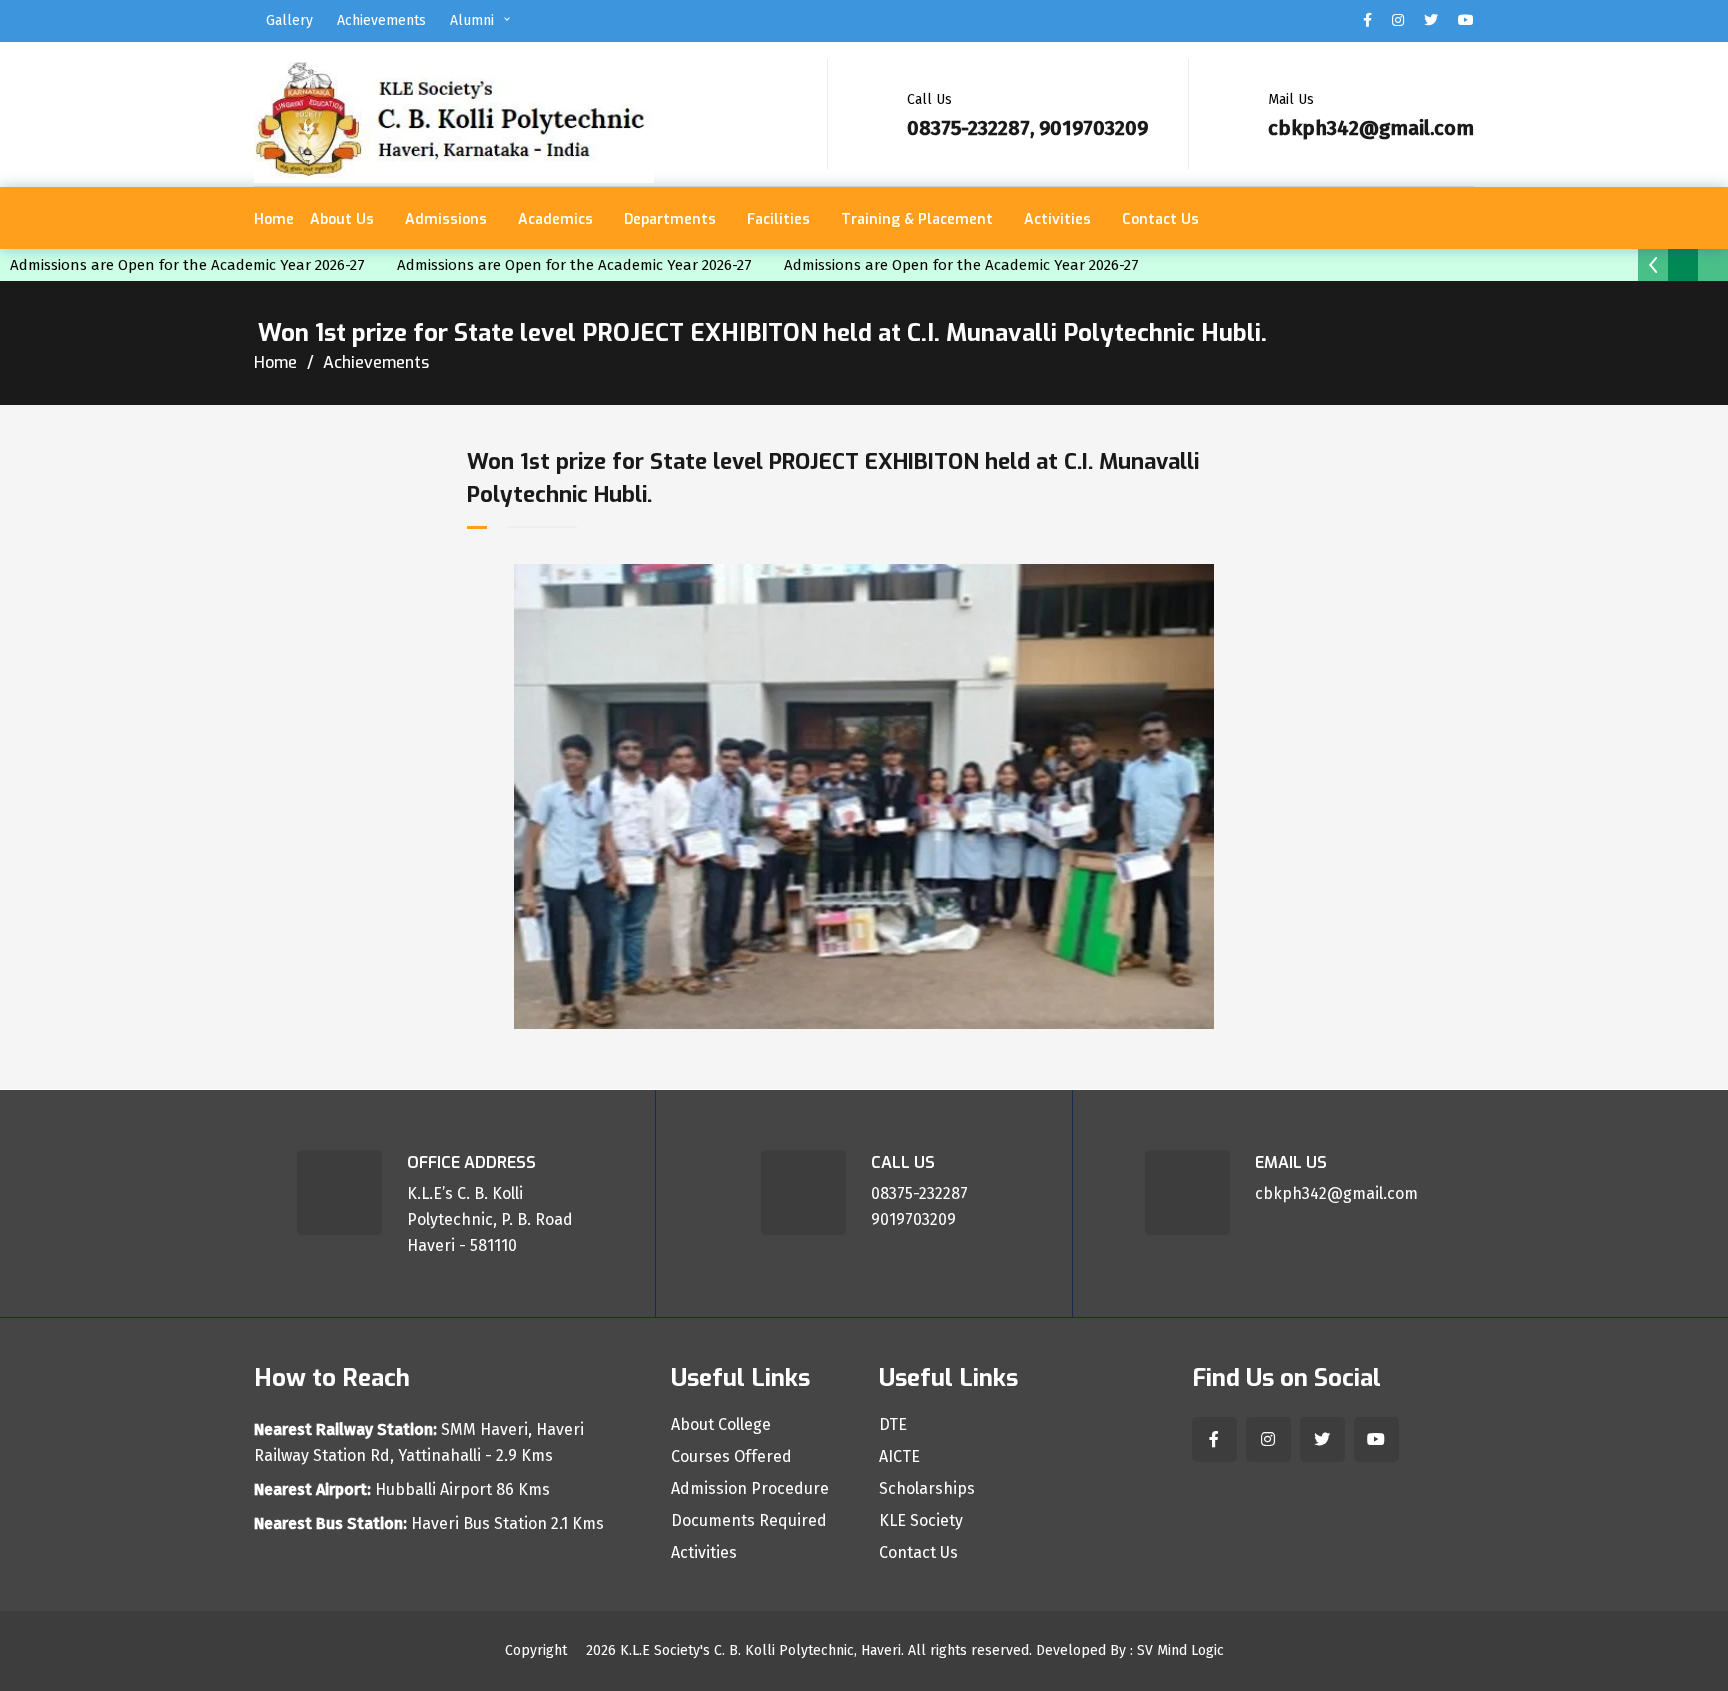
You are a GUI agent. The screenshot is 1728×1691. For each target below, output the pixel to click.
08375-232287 (919, 1193)
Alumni (472, 20)
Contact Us (1160, 219)
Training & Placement (917, 219)
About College (721, 1425)
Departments (670, 219)
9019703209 (913, 1219)
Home (274, 219)
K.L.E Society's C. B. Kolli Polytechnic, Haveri (760, 1650)
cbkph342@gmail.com (1371, 128)
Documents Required (749, 1521)
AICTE (899, 1457)
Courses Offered (731, 1457)
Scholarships (927, 1489)
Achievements (381, 20)
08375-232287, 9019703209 (1027, 128)
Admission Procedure (750, 1489)
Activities (1057, 219)
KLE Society (921, 1521)
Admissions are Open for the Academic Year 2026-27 (193, 265)
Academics (555, 219)
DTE (893, 1425)
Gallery (289, 20)
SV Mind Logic (1180, 1650)
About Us (342, 219)
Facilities (778, 219)
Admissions (446, 219)
